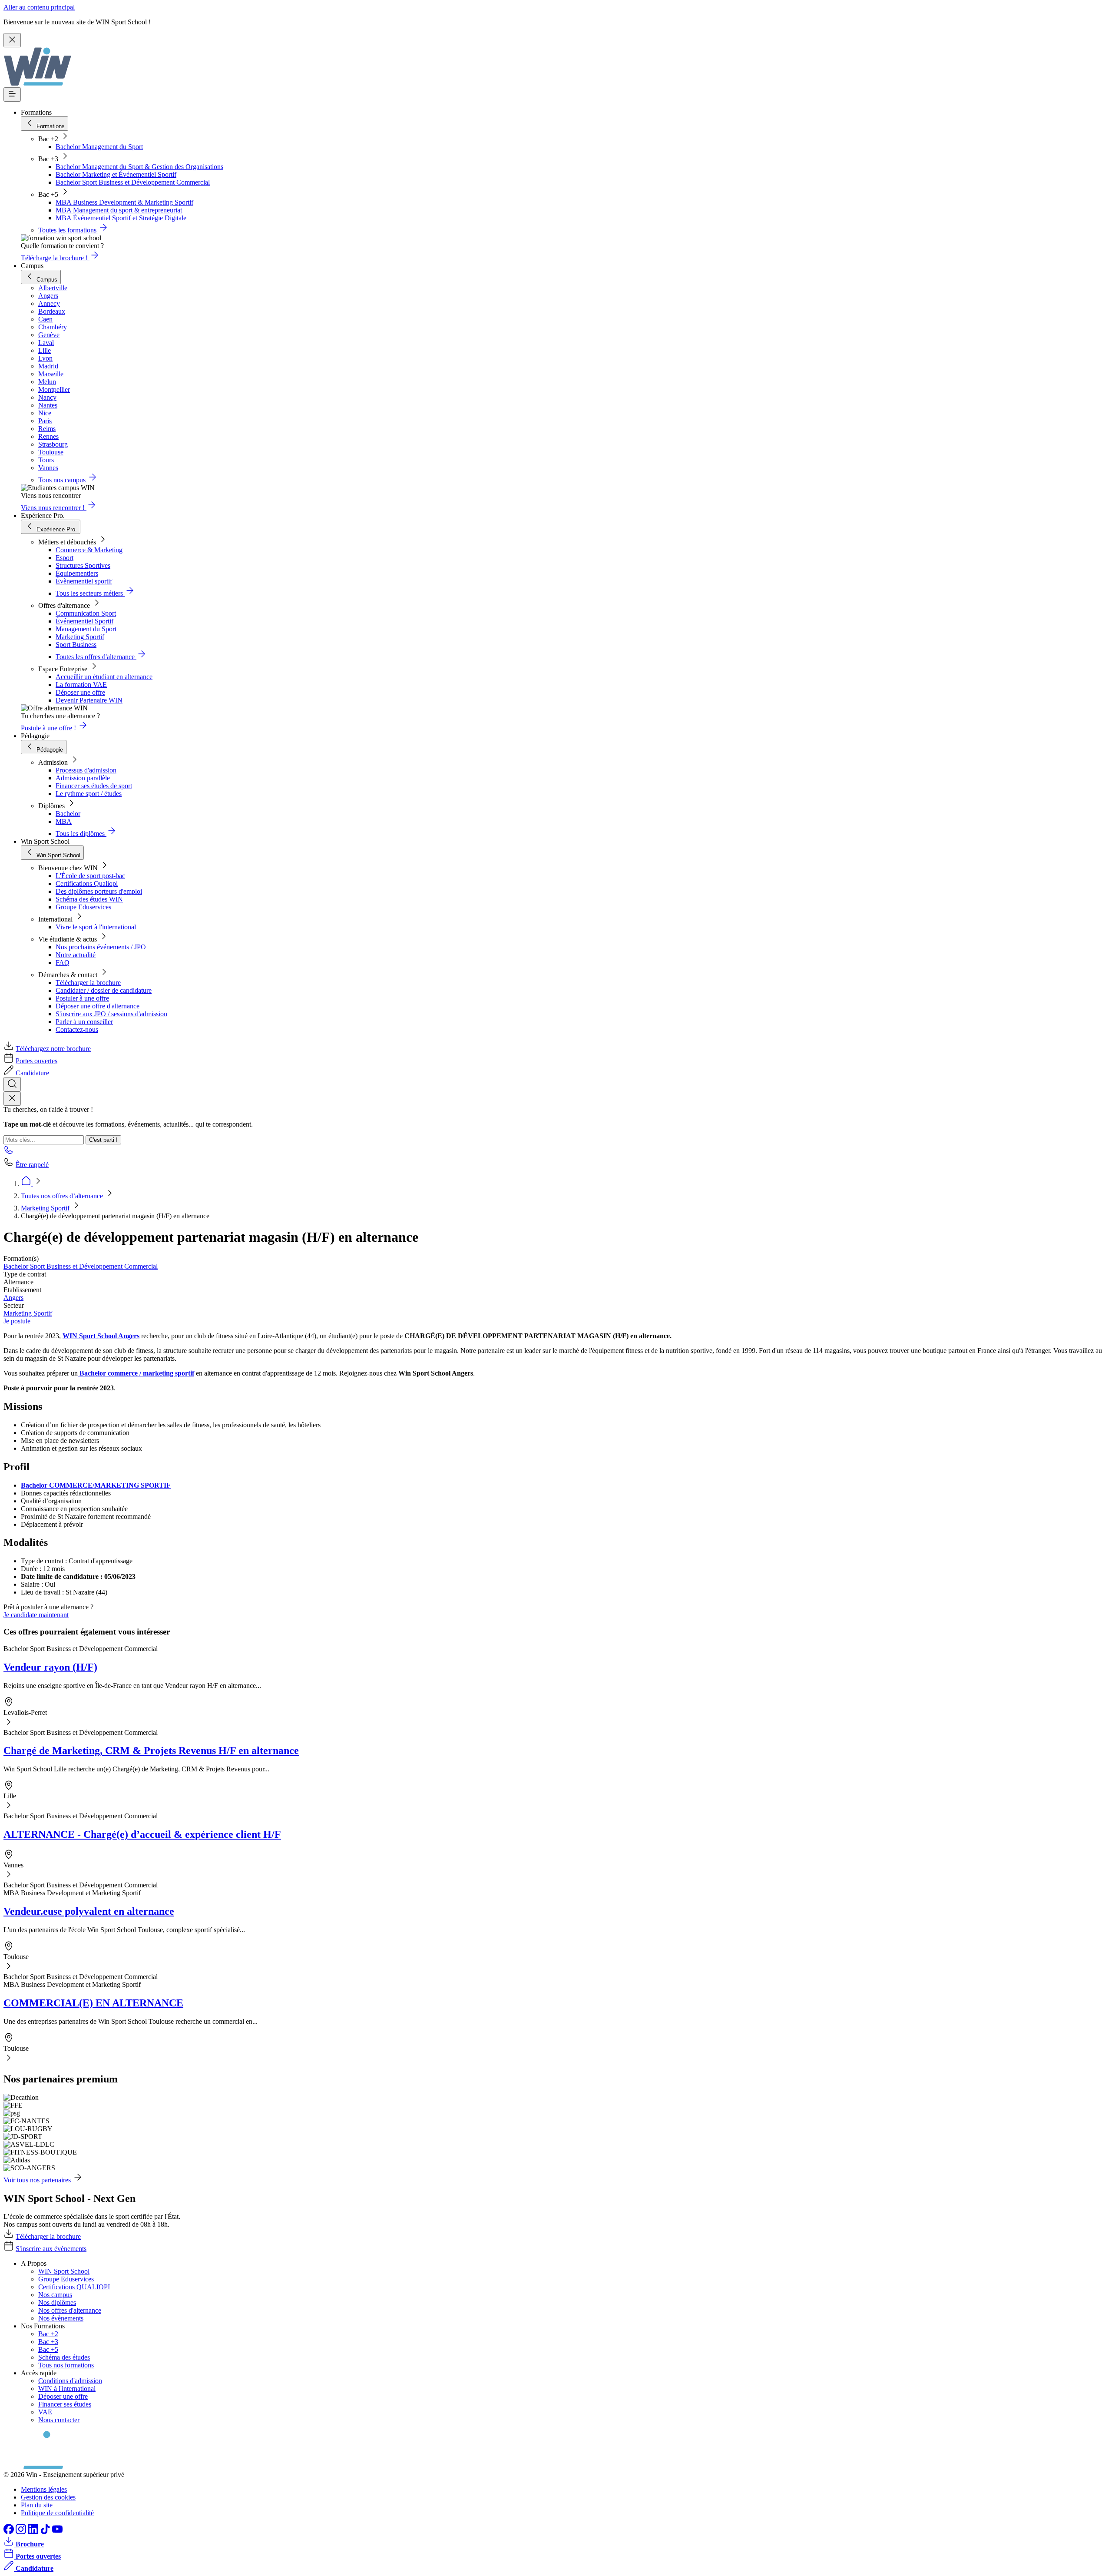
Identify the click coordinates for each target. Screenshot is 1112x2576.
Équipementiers (77, 573)
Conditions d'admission (70, 2381)
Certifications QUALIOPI (74, 2287)
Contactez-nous (77, 1029)
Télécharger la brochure (88, 983)
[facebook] (10, 2532)
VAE (45, 2412)
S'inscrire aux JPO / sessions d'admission (111, 1014)
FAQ (63, 963)
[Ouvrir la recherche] (12, 1084)
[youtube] (57, 2532)
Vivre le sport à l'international (96, 927)
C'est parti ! (103, 1140)
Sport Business (76, 645)
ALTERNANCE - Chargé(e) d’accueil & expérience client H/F (142, 1834)
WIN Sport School (64, 2271)
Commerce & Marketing (89, 550)
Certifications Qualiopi (87, 884)
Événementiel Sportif (84, 621)
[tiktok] (46, 2532)
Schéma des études (64, 2357)
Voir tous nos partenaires (37, 2180)
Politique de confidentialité (57, 2513)
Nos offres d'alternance (70, 2310)
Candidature (32, 1073)
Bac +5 (48, 2349)
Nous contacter (59, 2420)
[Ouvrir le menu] (12, 94)
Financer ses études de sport (94, 786)
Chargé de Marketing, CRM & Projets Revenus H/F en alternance (151, 1750)
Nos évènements (61, 2318)
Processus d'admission (86, 770)
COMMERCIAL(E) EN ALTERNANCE (93, 2003)
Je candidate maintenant (36, 1615)
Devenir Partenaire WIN (89, 700)
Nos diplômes (57, 2302)
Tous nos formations (66, 2365)
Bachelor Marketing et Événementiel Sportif (116, 174)
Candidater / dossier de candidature (104, 990)
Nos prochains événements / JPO (101, 947)
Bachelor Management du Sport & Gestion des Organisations (139, 167)
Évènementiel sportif (84, 581)
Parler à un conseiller (84, 1022)
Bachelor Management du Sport (99, 147)
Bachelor (68, 814)
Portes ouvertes (36, 1061)
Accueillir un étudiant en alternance (104, 677)
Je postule (17, 1321)
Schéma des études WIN (89, 899)
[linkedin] (34, 2532)
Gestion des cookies (48, 2497)
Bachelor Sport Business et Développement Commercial (133, 182)
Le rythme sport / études (89, 794)
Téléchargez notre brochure (53, 1049)
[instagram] (22, 2532)
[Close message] (12, 40)
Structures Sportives (83, 565)
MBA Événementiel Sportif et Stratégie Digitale (121, 218)
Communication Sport (86, 613)
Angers (13, 1298)
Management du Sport (86, 629)
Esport (65, 558)
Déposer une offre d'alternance (98, 1006)
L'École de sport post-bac (90, 876)
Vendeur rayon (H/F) (50, 1667)
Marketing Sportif (80, 637)
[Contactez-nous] (9, 1152)
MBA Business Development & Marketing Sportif (124, 202)
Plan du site (37, 2505)
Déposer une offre (80, 692)
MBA (64, 821)
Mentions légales (44, 2489)
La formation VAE (81, 685)
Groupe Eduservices (83, 907)
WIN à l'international (67, 2389)
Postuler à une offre (82, 998)
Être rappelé (32, 1165)
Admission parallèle (83, 778)
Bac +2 (48, 2334)
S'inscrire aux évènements (51, 2249)
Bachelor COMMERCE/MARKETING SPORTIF (96, 1485)
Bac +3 (48, 2342)
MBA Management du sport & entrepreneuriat (119, 210)
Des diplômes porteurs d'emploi (99, 891)
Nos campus (55, 2295)
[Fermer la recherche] (12, 1099)
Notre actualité (76, 955)
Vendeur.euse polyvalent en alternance (89, 1911)
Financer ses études (65, 2404)
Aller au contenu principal (39, 7)
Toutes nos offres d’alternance (63, 1196)
